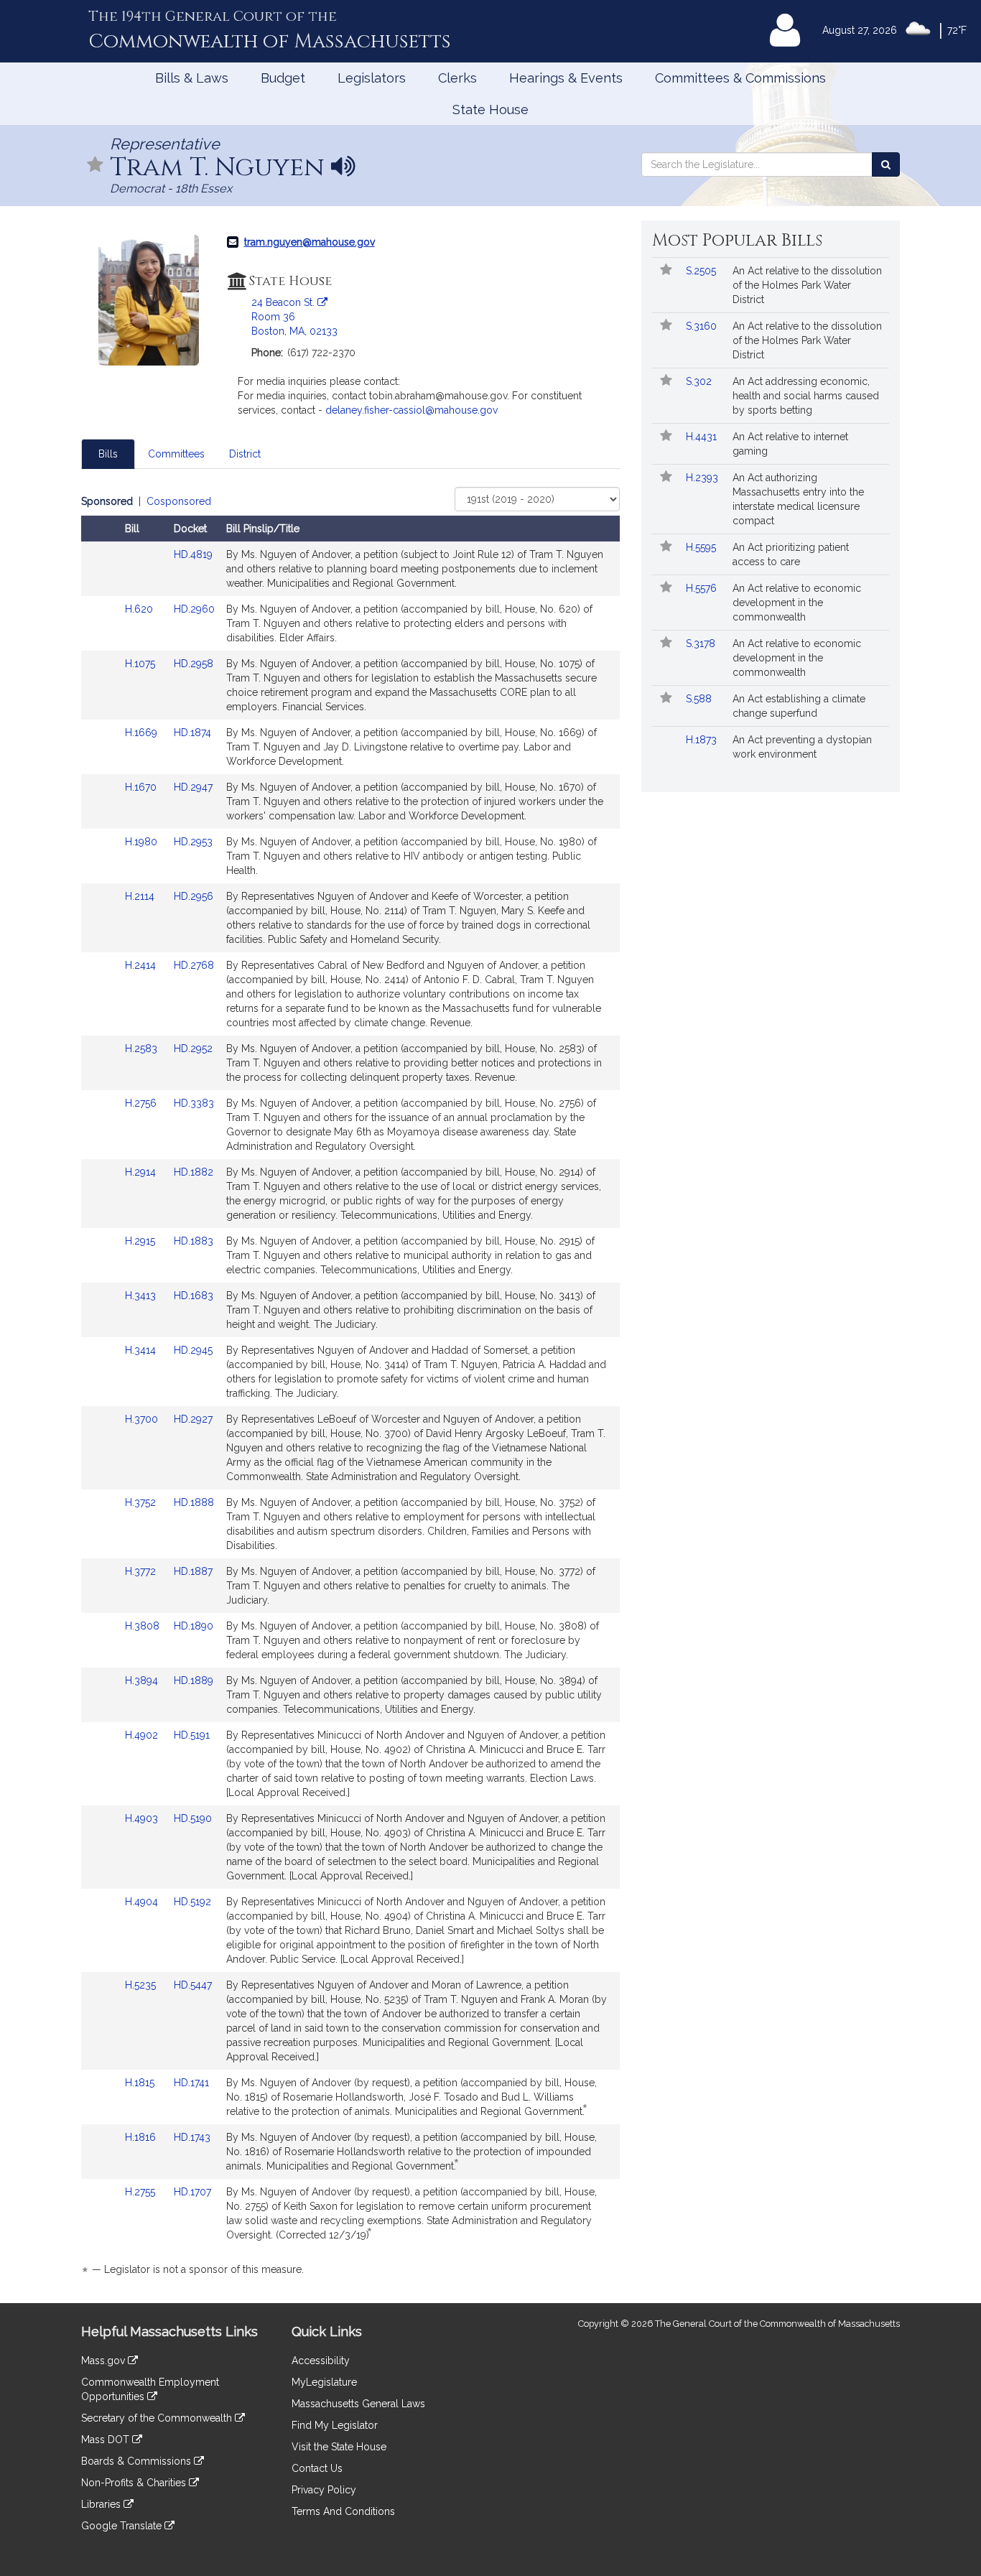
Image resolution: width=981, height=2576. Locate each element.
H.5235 (142, 1985)
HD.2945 (193, 1350)
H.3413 (142, 1296)
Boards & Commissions (138, 2461)
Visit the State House (339, 2447)
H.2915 (141, 1241)
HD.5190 (193, 1818)
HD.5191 (192, 1735)
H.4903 (143, 1818)
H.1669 (143, 733)
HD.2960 (194, 609)
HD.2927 (193, 1419)
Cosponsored (179, 501)
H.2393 (703, 478)
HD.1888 (194, 1502)
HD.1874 (192, 733)
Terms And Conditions (343, 2511)
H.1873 (703, 740)
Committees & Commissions (740, 78)
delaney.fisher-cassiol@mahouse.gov (412, 410)
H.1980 (143, 842)
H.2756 (142, 1103)
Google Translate (123, 2526)
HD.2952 (193, 1048)
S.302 (700, 381)
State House (490, 110)
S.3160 (703, 326)
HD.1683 (194, 1296)
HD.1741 (191, 2083)
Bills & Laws (192, 78)
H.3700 (143, 1419)
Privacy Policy (324, 2490)
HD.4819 (193, 554)
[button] (96, 166)
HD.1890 (194, 1626)
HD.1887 (193, 1571)
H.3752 (142, 1502)
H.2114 (141, 896)
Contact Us (317, 2468)
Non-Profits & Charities (135, 2483)
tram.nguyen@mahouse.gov (310, 242)
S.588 (700, 699)
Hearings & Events (566, 78)
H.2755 (141, 2192)
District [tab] (245, 454)
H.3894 (143, 1680)
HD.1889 (194, 1680)
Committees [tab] (176, 454)
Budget (283, 78)
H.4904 (143, 1902)
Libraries (102, 2504)
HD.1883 (194, 1241)
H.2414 (142, 965)
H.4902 (143, 1735)
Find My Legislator (335, 2425)
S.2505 (702, 271)
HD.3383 (194, 1103)
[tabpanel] (350, 1388)
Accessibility (321, 2361)
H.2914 (142, 1172)
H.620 (140, 609)
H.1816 (142, 2137)
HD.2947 (193, 787)
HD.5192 (192, 1902)
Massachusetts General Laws (358, 2404)
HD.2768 (194, 965)
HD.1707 (192, 2192)
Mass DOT (107, 2440)
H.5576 (703, 588)
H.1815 (141, 2083)
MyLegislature (324, 2382)
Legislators (372, 78)
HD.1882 (194, 1172)
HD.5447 (193, 1985)
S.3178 (702, 643)
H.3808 (144, 1626)
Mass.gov (104, 2361)
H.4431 (703, 437)
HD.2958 (194, 664)
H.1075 (141, 664)
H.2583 (143, 1048)
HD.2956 (194, 896)
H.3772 (142, 1571)
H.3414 (142, 1350)
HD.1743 (192, 2137)
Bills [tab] (108, 454)
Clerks (457, 78)
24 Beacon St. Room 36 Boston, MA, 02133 (294, 317)
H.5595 (702, 547)
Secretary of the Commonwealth (158, 2418)
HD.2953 (193, 842)
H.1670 (142, 787)
